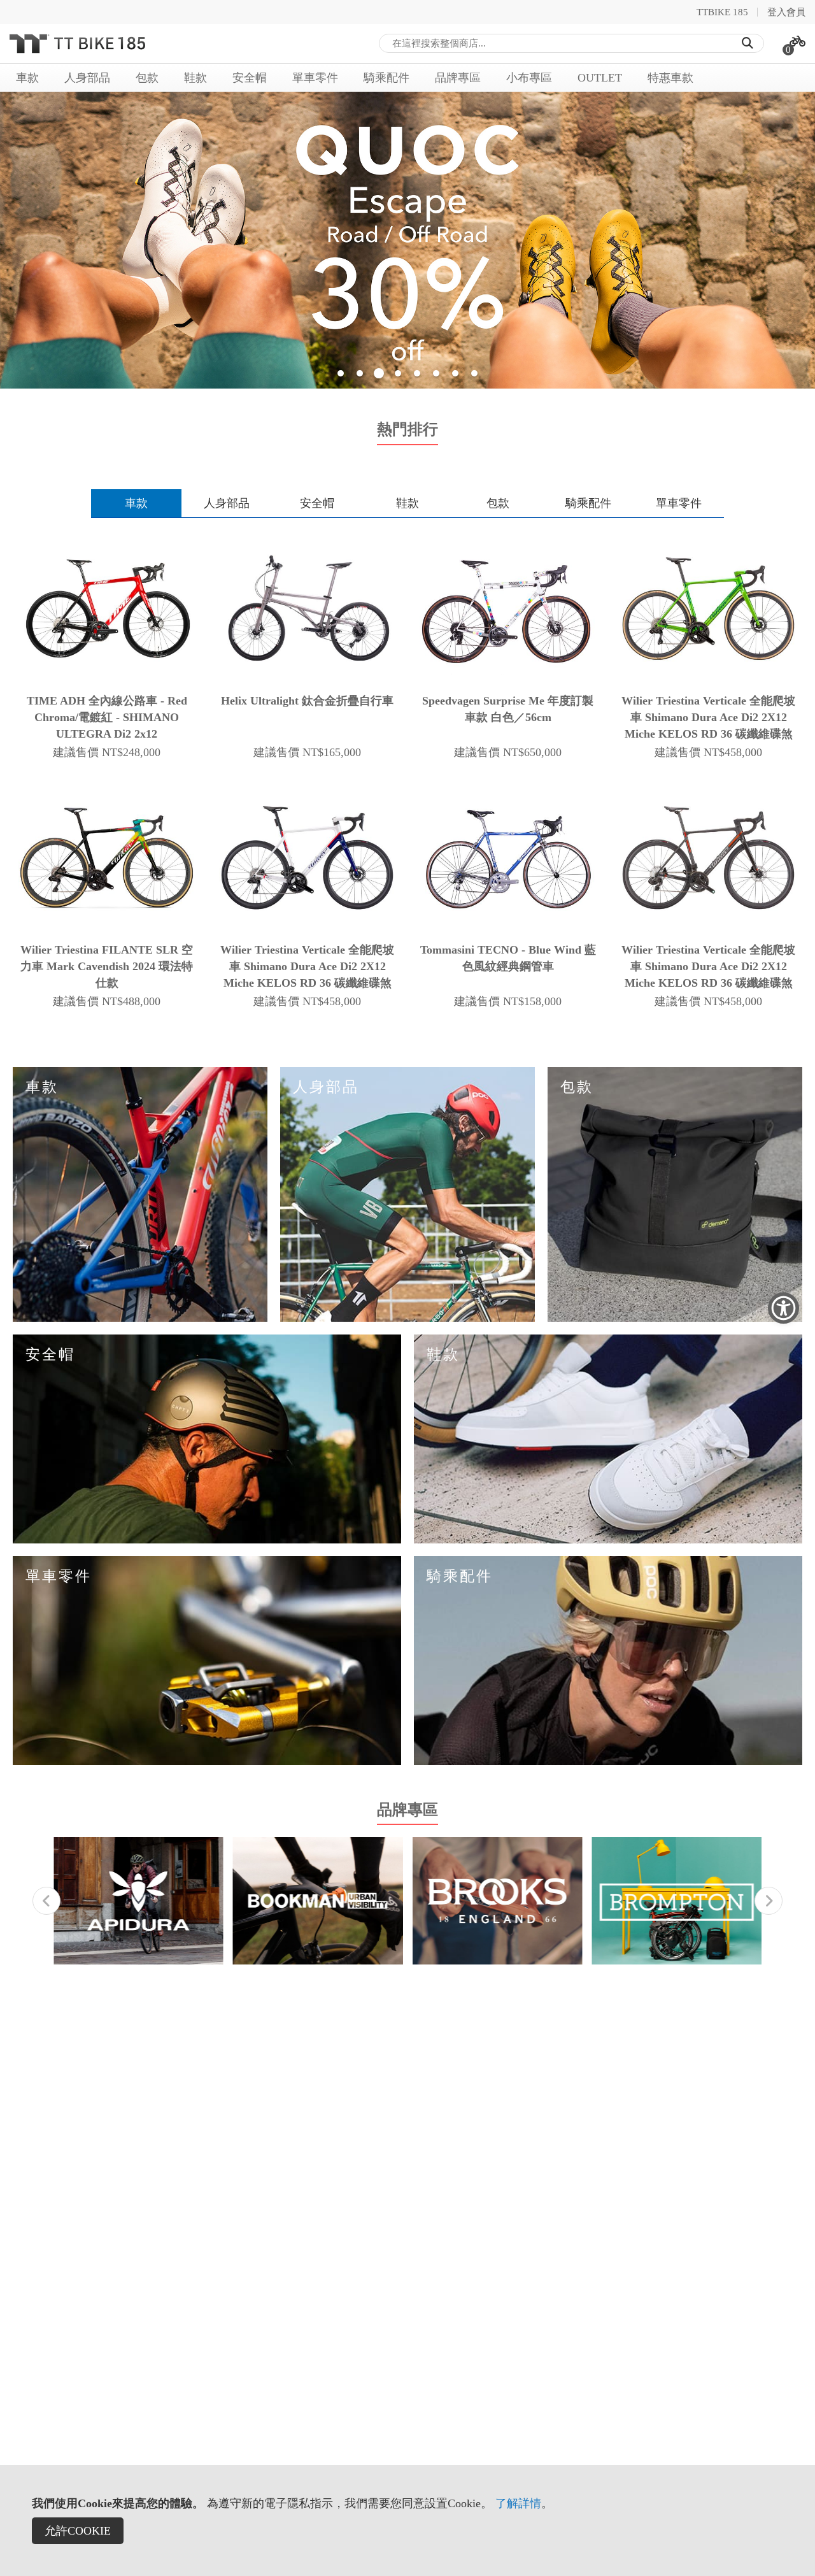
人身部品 (227, 503)
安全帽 (317, 503)
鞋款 (407, 503)
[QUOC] (407, 240)
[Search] (748, 43)
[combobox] (572, 43)
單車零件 (679, 503)
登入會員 (786, 12)
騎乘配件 (588, 503)
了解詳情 (518, 2503)
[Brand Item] (138, 1901)
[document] (407, 2521)
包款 (498, 503)
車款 (136, 503)
